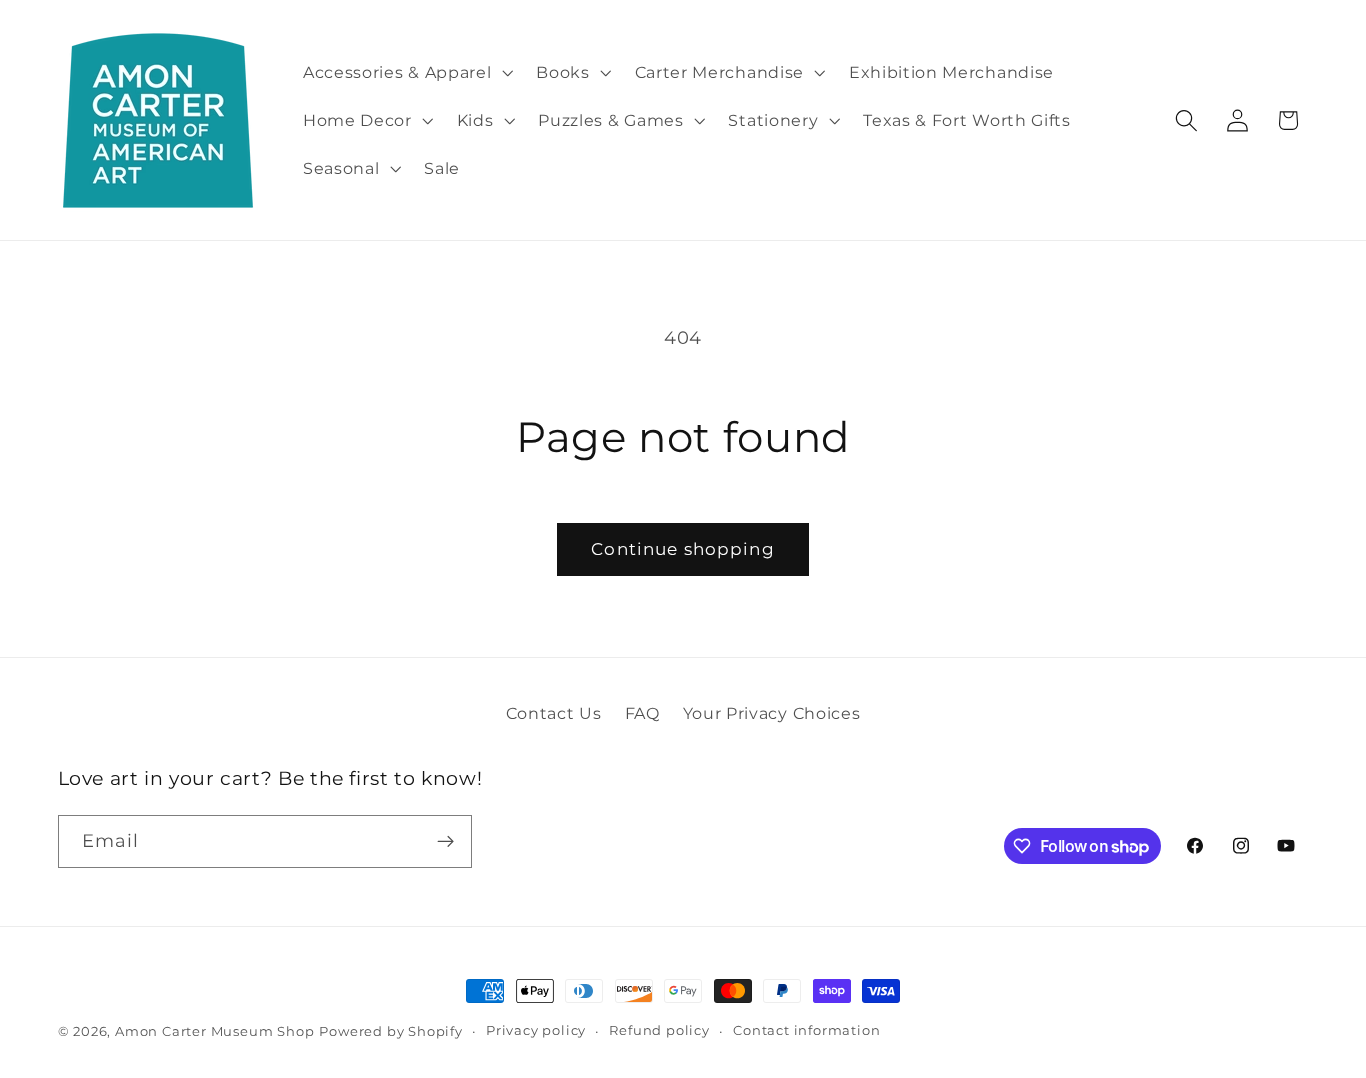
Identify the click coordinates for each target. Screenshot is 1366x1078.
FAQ (642, 713)
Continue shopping (683, 548)
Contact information (806, 1030)
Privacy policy (536, 1030)
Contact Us (554, 713)
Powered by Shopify (391, 1031)
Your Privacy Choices (772, 713)
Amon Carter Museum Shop (215, 1031)
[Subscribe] (445, 842)
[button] (405, 72)
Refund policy (659, 1030)
